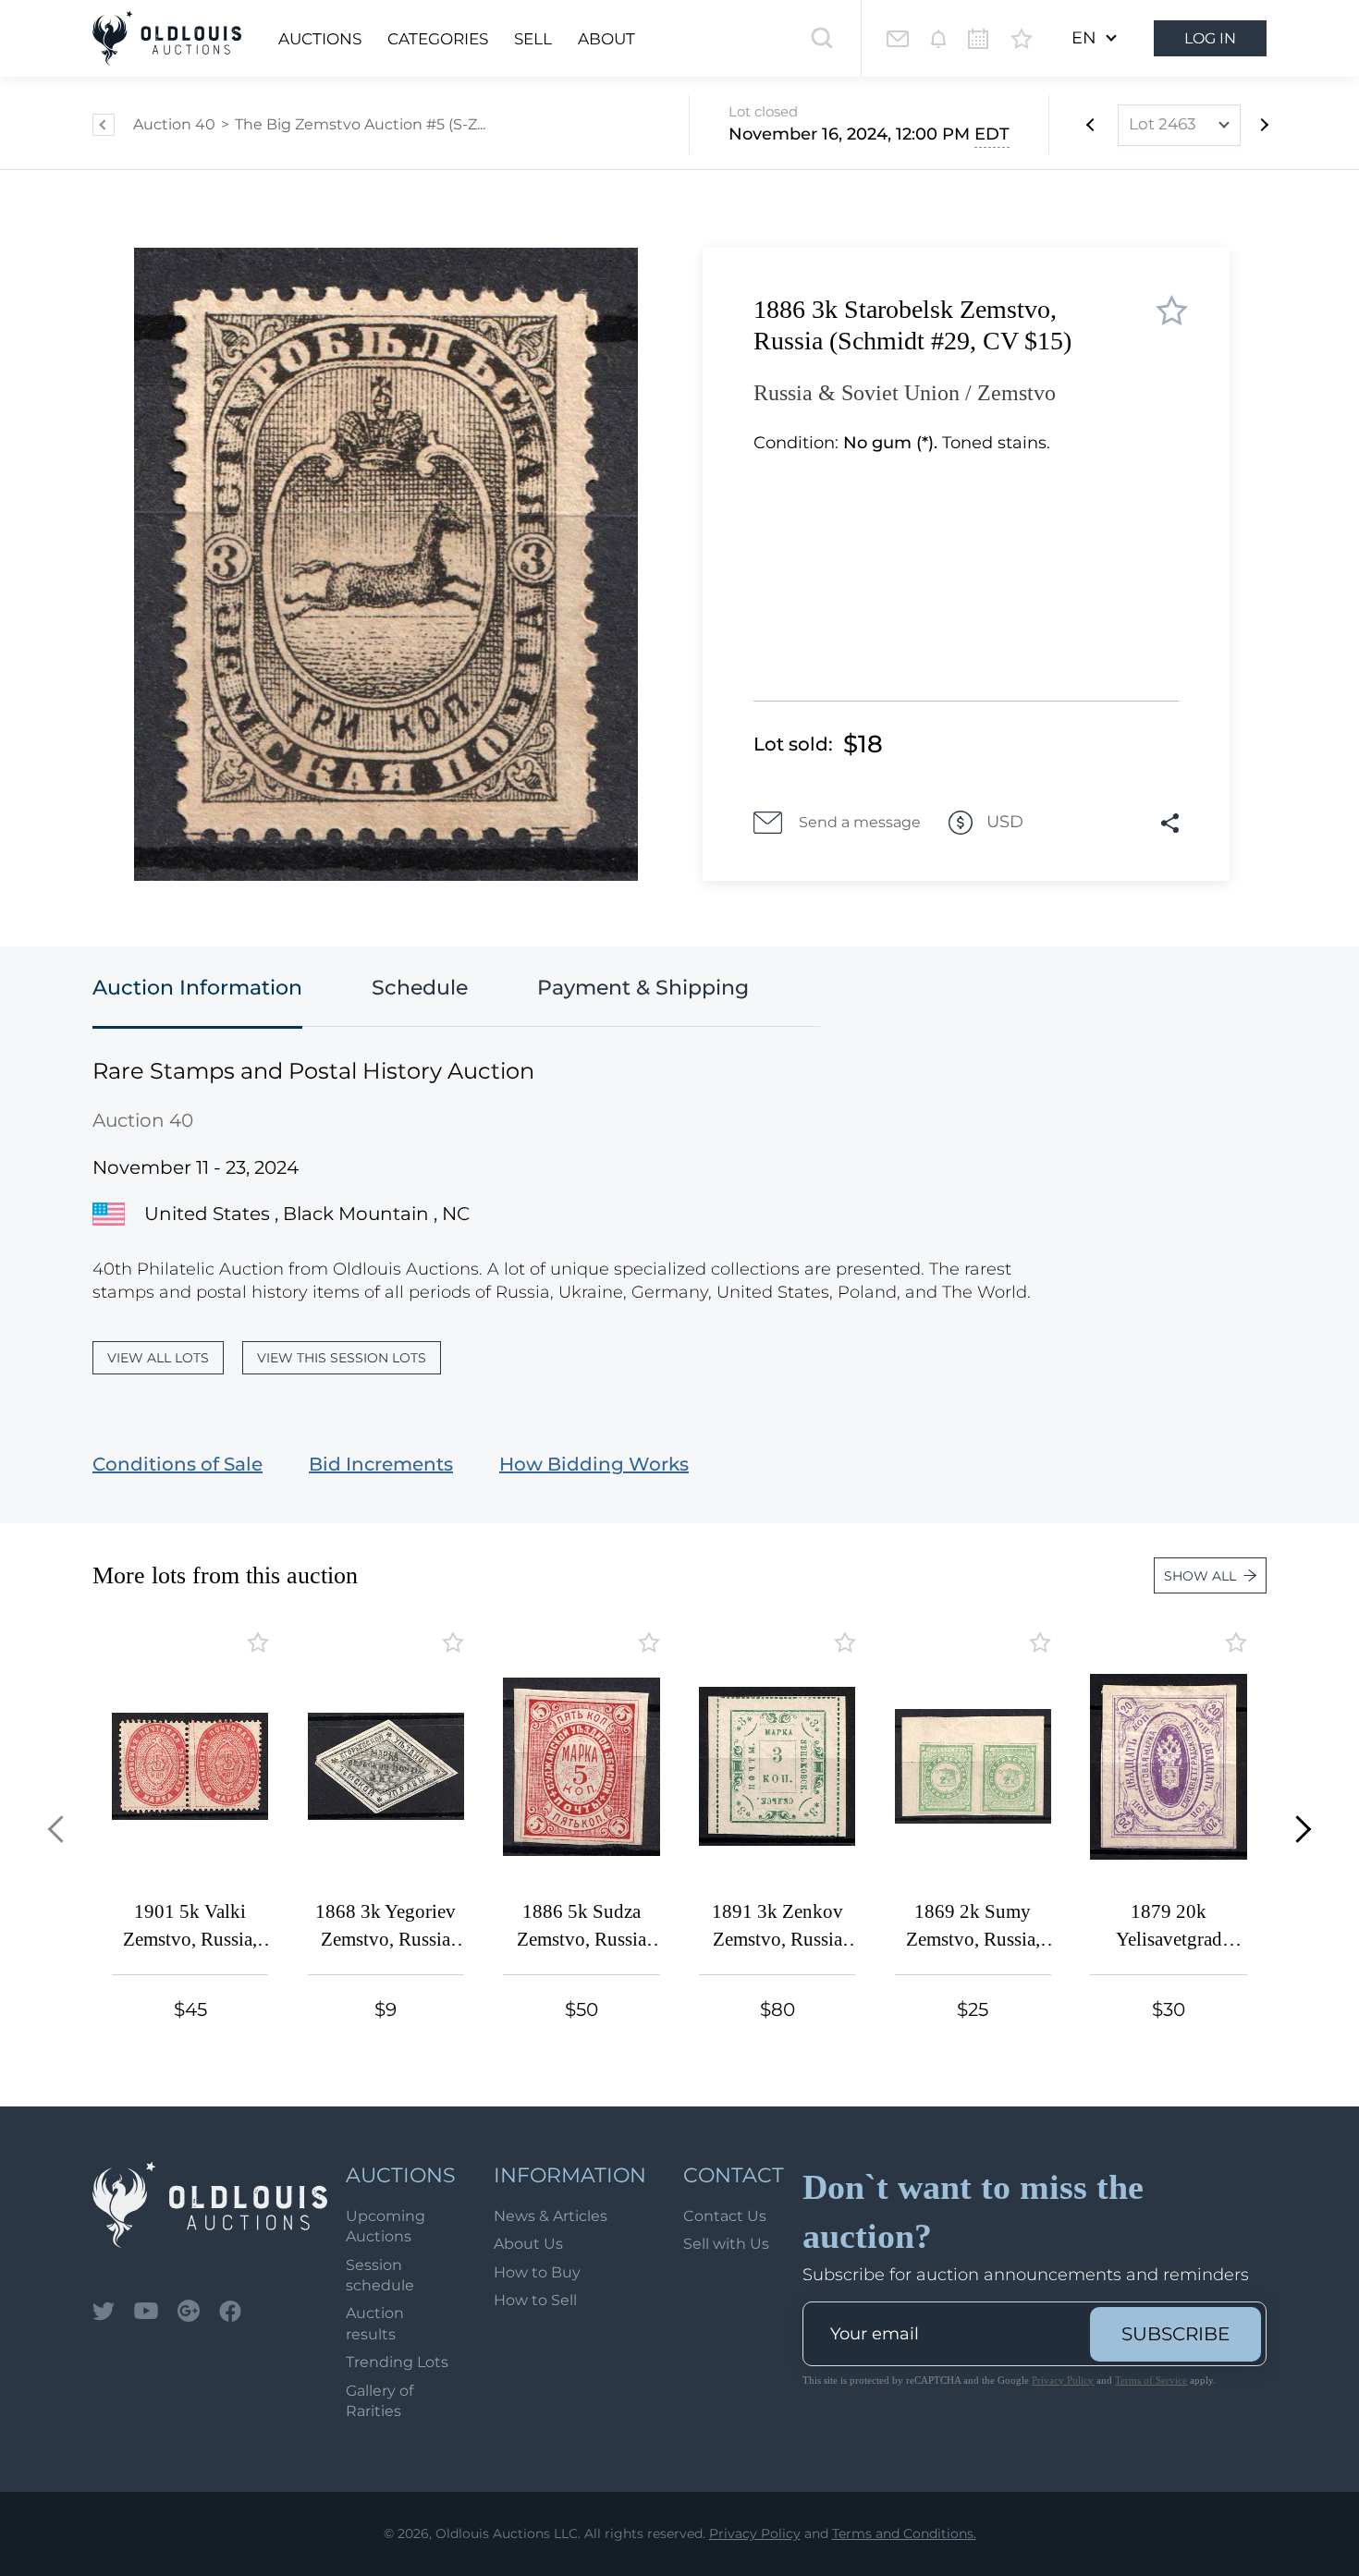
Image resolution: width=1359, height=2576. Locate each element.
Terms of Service (1151, 2380)
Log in (1210, 38)
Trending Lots (397, 2362)
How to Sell (535, 2300)
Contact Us (725, 2216)
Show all (1200, 1576)
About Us (528, 2244)
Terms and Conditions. (904, 2533)
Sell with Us (726, 2244)
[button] (61, 1830)
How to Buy (537, 2272)
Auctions (320, 39)
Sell (533, 39)
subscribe (1175, 2334)
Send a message (860, 822)
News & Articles (551, 2216)
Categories (438, 39)
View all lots (158, 1358)
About (606, 39)
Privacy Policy (1063, 2380)
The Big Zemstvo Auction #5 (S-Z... (360, 124)
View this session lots (342, 1358)
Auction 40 (174, 124)
